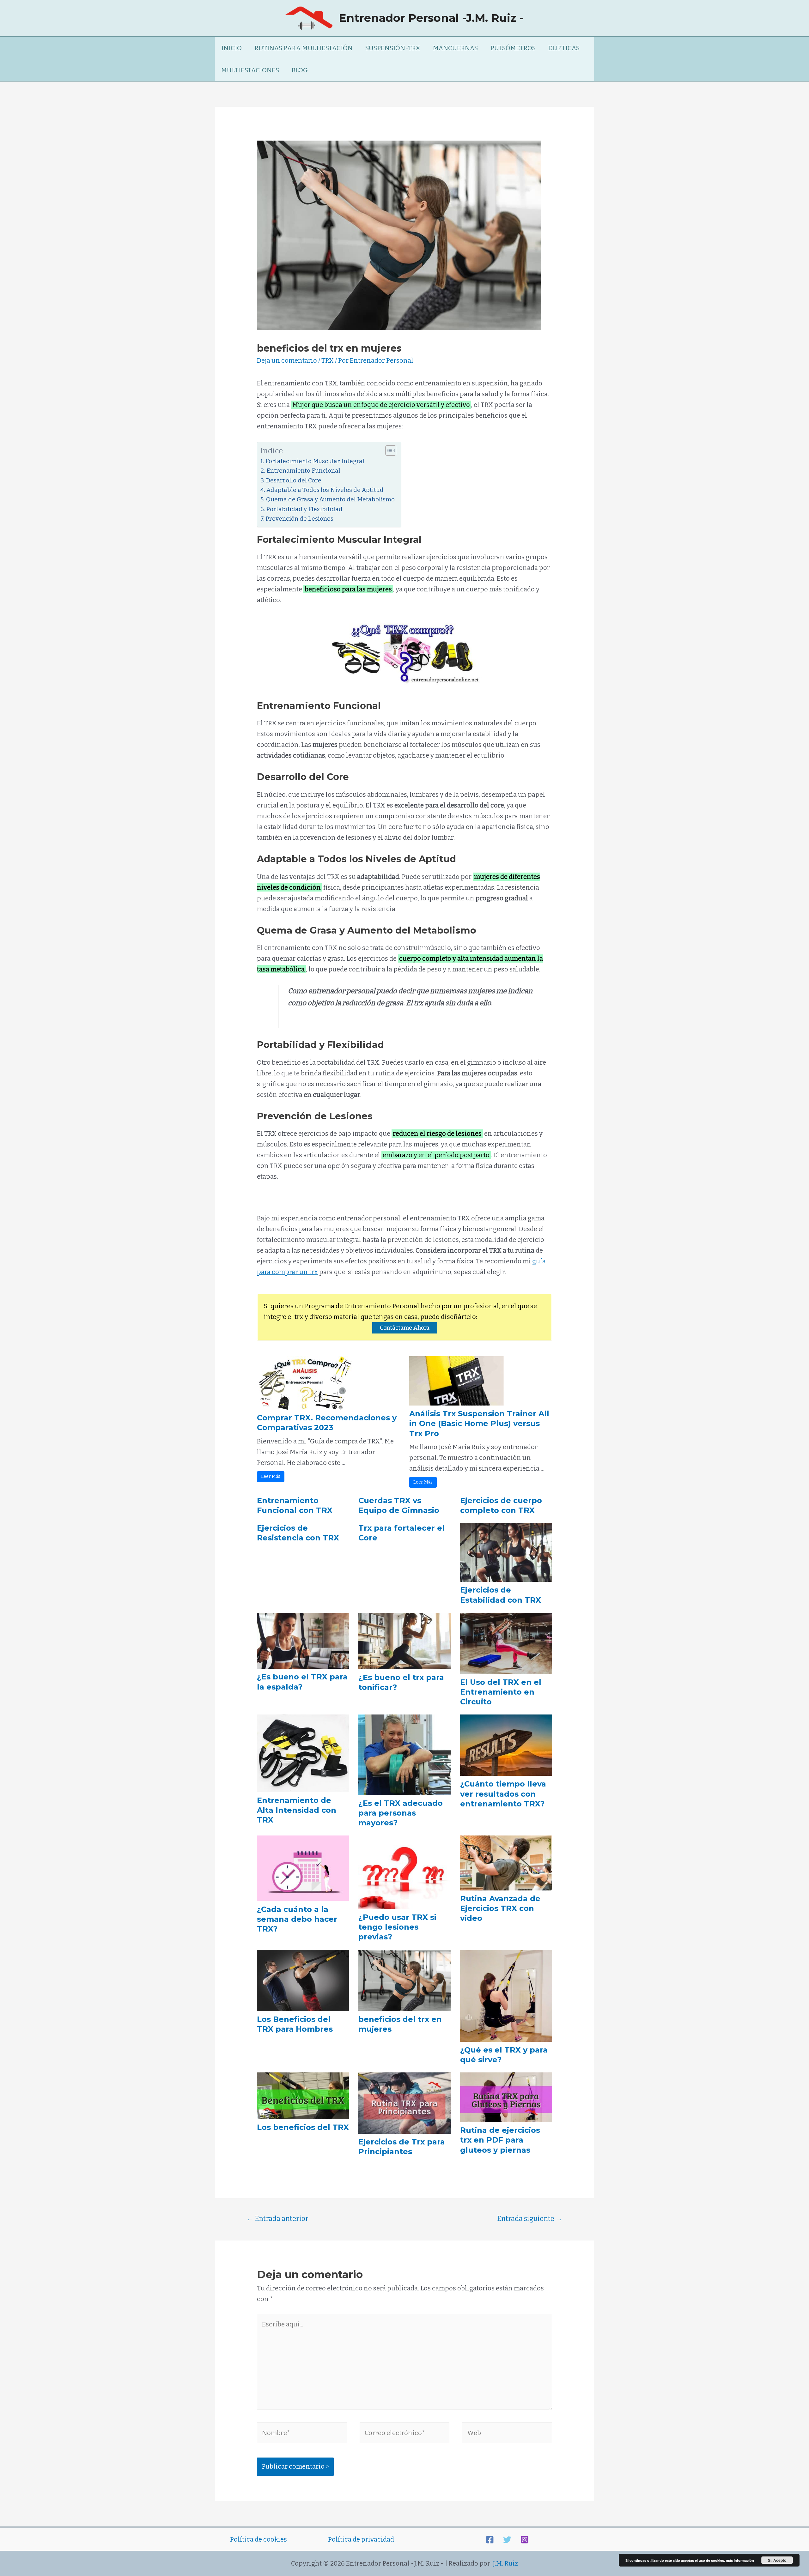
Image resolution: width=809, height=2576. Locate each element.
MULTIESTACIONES (250, 70)
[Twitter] (507, 2540)
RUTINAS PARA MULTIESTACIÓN (304, 48)
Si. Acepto (777, 2560)
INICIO (231, 48)
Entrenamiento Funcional (303, 471)
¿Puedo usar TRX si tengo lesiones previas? (397, 1927)
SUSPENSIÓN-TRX (393, 48)
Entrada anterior (278, 2219)
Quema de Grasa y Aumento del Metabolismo (330, 499)
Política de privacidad (361, 2539)
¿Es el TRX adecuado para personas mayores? (401, 1813)
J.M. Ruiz (505, 2563)
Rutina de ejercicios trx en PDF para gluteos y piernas (500, 2140)
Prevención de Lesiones (300, 519)
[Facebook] (490, 2540)
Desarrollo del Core (294, 480)
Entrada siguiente (530, 2219)
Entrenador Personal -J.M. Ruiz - (431, 18)
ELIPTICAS (564, 48)
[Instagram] (525, 2540)
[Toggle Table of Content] (388, 450)
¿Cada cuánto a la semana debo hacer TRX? (297, 1919)
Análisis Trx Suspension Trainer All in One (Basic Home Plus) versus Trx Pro (479, 1423)
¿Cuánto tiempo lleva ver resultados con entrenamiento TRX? (503, 1794)
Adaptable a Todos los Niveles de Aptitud (325, 490)
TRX (328, 360)
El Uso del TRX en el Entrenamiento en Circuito (501, 1692)
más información (740, 2560)
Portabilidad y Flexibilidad (304, 509)
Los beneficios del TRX (303, 2127)
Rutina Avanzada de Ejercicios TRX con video (500, 1908)
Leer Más (271, 1476)
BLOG (300, 70)
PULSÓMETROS (513, 48)
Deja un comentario (287, 360)
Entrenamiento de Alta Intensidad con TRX (297, 1810)
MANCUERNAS (455, 48)
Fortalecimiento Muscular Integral (315, 461)
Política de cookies (259, 2539)
